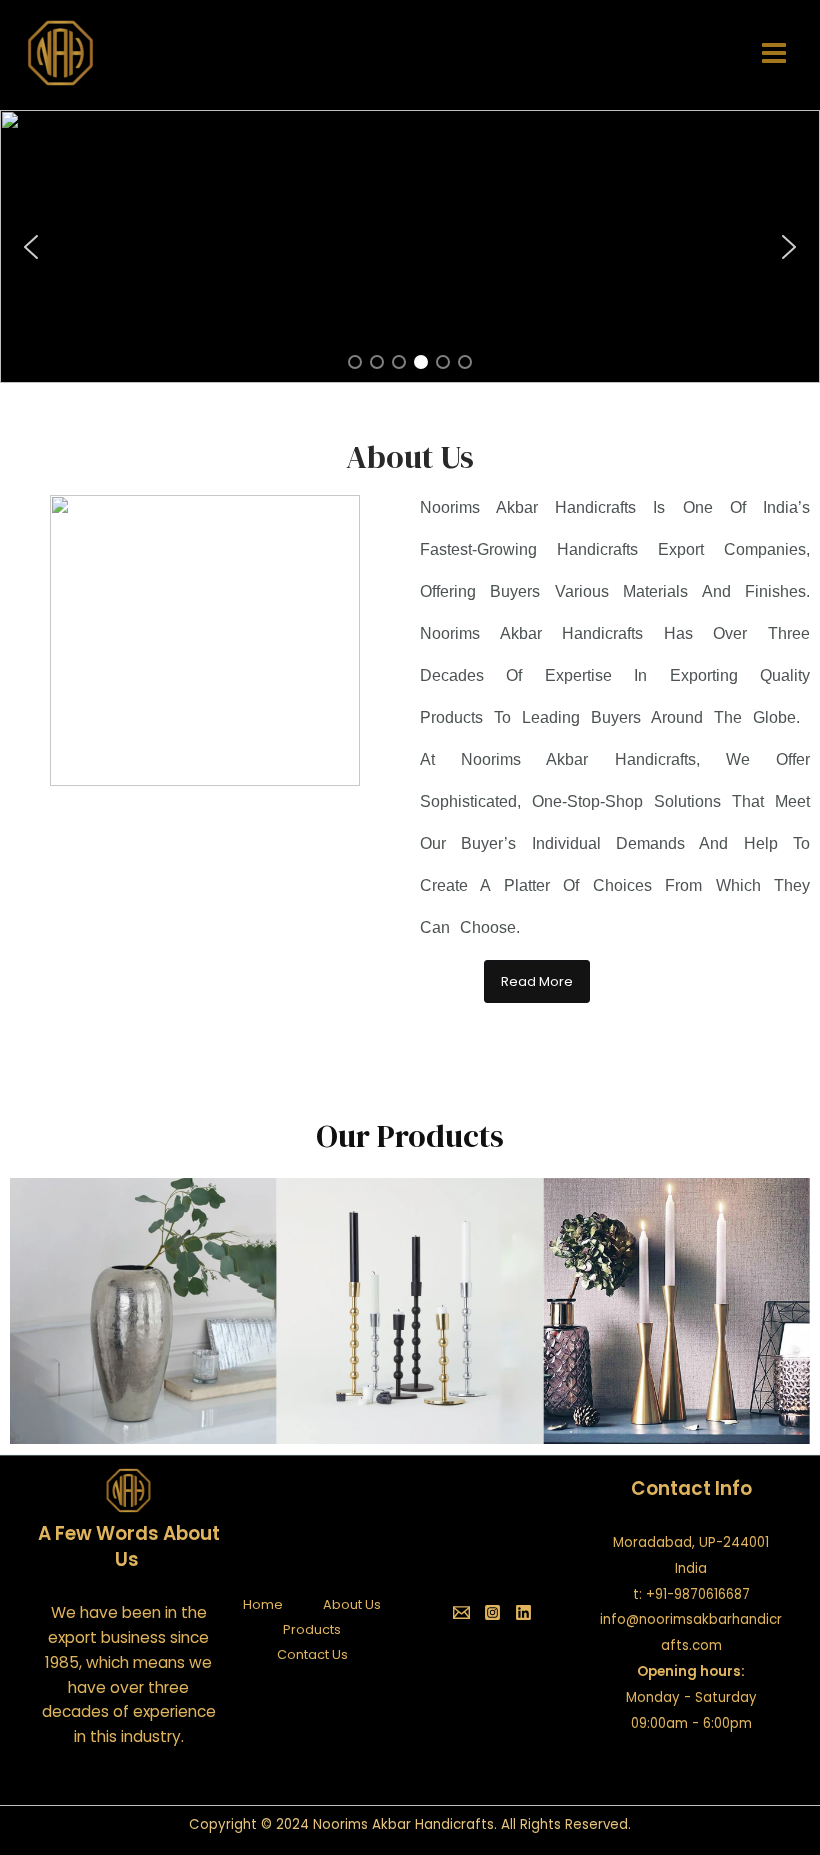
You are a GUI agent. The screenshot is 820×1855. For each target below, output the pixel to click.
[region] (410, 246)
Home (263, 1604)
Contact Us (312, 1654)
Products (312, 1629)
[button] (410, 246)
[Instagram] (492, 1612)
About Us (352, 1604)
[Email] (461, 1612)
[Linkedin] (523, 1612)
